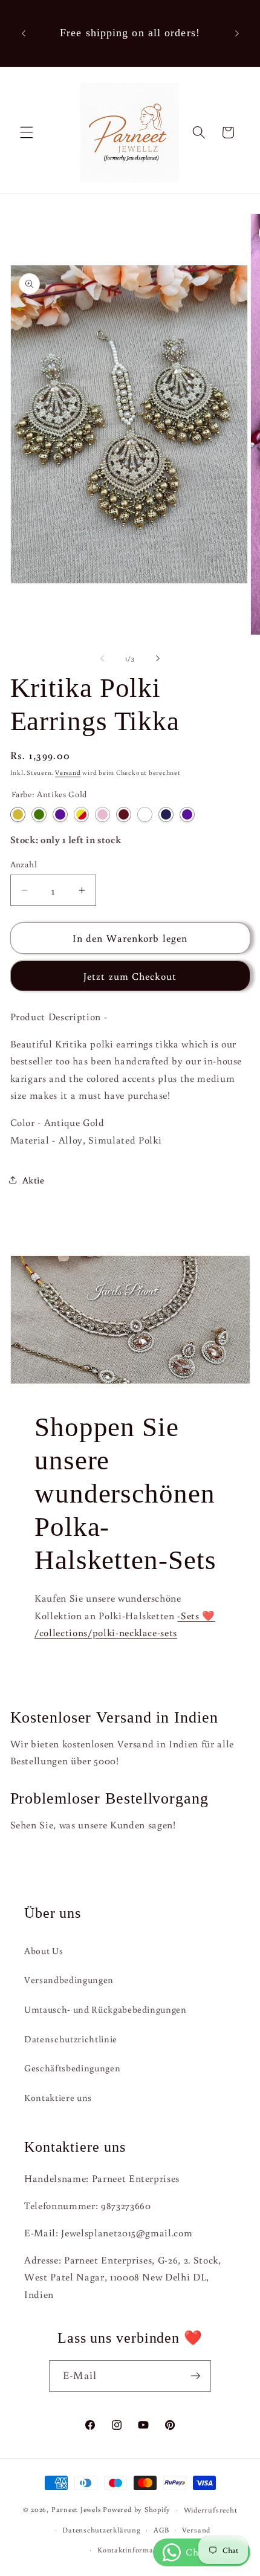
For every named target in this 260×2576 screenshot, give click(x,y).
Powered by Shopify (137, 2510)
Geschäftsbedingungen (72, 2068)
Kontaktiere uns (58, 2097)
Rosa (102, 814)
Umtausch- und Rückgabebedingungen (106, 2009)
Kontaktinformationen (136, 2550)
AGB (161, 2530)
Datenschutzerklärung (101, 2530)
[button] (27, 132)
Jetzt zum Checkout (130, 976)
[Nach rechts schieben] (158, 658)
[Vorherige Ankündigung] (24, 33)
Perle (145, 814)
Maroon (124, 814)
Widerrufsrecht (211, 2510)
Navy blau (166, 814)
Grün (39, 814)
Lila (60, 814)
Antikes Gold (18, 814)
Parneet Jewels (76, 2510)
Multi (81, 814)
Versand (68, 772)
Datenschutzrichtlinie (71, 2039)
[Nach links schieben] (102, 658)
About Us (44, 1950)
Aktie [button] (34, 1180)
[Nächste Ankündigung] (237, 33)
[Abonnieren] (195, 2376)
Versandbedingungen (69, 1979)
